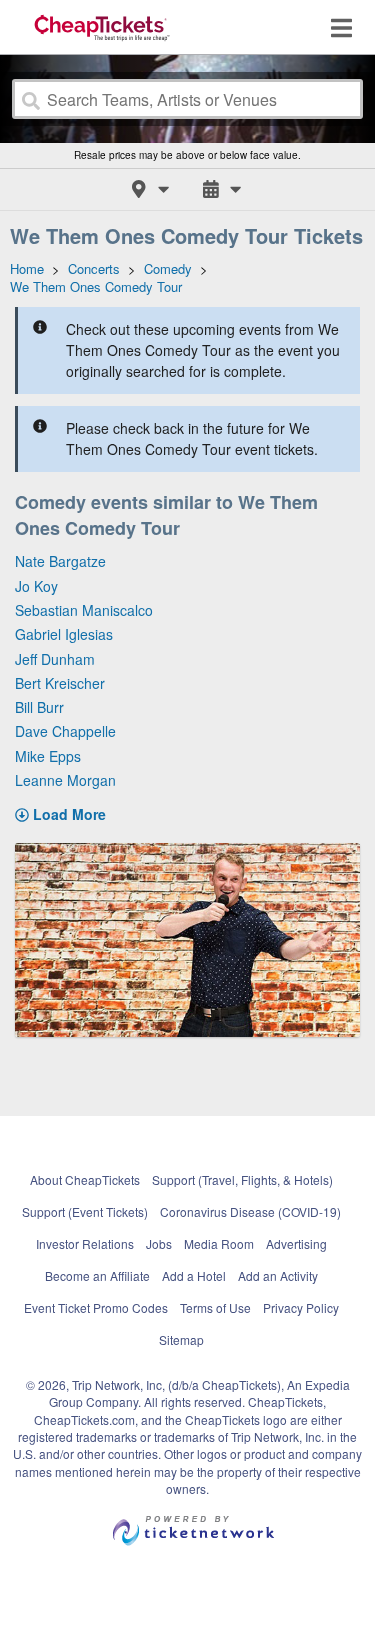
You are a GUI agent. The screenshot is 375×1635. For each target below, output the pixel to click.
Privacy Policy (301, 1307)
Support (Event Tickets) (85, 1211)
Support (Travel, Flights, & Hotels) (242, 1179)
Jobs (159, 1243)
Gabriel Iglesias (64, 634)
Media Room (219, 1243)
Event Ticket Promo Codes (96, 1307)
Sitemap (181, 1339)
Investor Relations (85, 1243)
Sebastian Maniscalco (84, 610)
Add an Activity (278, 1275)
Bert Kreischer (60, 683)
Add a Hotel (194, 1275)
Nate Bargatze (60, 561)
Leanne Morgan (65, 780)
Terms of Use (215, 1307)
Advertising (296, 1243)
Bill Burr (39, 707)
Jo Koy (36, 586)
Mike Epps (48, 756)
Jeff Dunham (55, 659)
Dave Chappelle (65, 731)
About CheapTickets (85, 1179)
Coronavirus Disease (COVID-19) (250, 1211)
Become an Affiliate (97, 1275)
